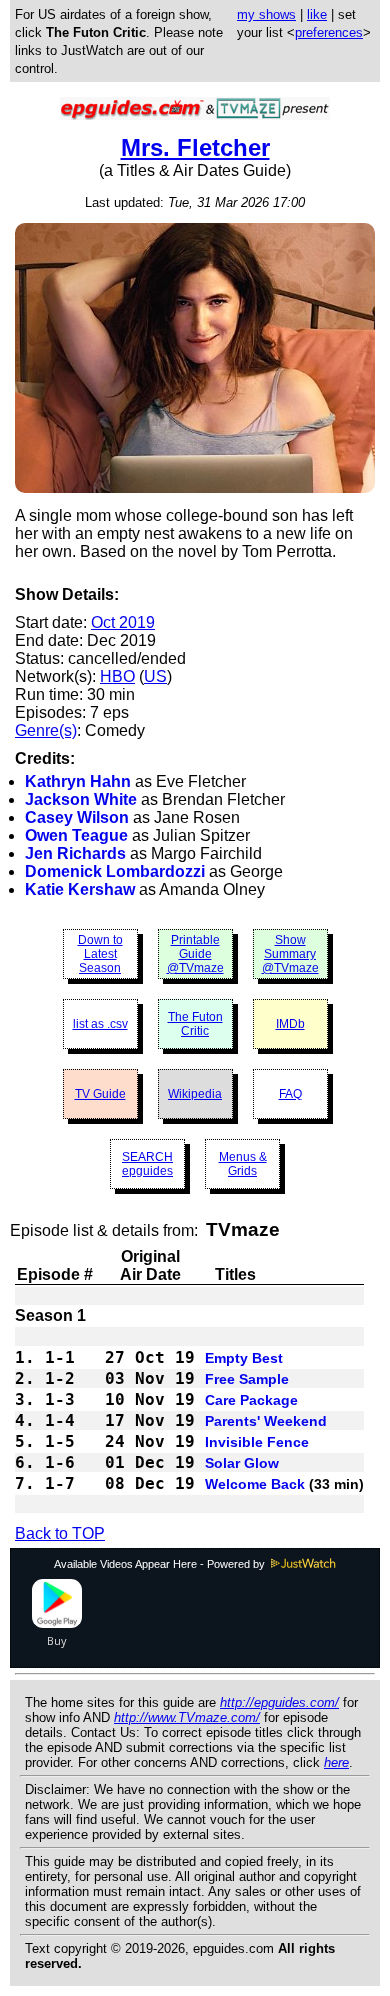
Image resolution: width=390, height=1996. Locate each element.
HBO (117, 676)
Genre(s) (46, 730)
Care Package (251, 1400)
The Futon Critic (195, 1024)
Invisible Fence (257, 1442)
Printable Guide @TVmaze (195, 954)
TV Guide (100, 1094)
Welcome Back (255, 1484)
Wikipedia (195, 1094)
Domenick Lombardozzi (115, 871)
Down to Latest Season (100, 954)
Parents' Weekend (266, 1421)
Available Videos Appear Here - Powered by (161, 1564)
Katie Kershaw (80, 889)
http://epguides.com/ (279, 1702)
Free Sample (247, 1379)
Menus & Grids (243, 1164)
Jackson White (81, 799)
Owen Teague (76, 835)
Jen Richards (75, 853)
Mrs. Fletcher (195, 147)
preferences (329, 32)
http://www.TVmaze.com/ (187, 1717)
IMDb (290, 1024)
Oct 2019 (123, 622)
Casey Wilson (77, 817)
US (155, 676)
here (336, 1762)
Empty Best (244, 1358)
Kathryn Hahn (78, 781)
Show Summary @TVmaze (290, 954)
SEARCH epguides (147, 1164)
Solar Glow (242, 1463)
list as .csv (100, 1024)
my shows (266, 14)
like (317, 14)
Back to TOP (60, 1533)
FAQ (290, 1094)
